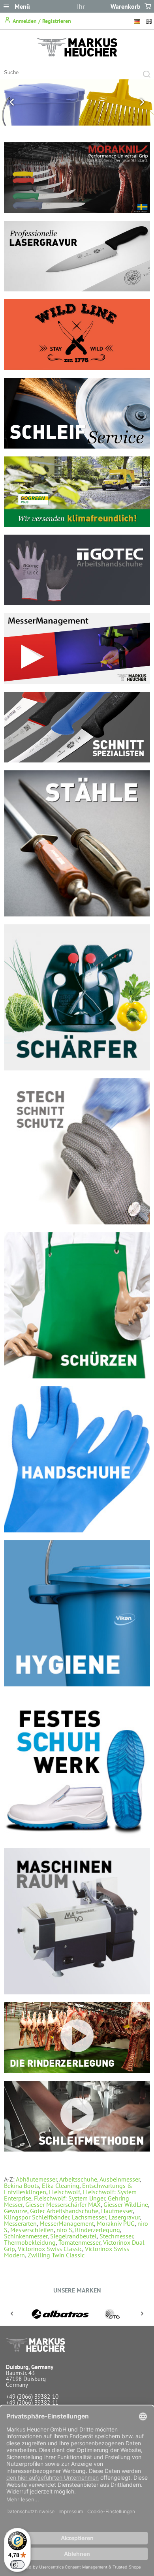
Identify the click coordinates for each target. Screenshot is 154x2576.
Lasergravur (124, 2217)
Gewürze (16, 2211)
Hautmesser (117, 2211)
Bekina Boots (22, 2185)
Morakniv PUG (116, 2223)
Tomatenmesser (79, 2242)
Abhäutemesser (36, 2179)
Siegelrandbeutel (73, 2236)
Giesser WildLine (126, 2204)
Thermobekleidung (30, 2242)
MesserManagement (67, 2223)
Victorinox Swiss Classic (50, 2249)
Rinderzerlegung (98, 2230)
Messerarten (20, 2223)
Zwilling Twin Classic (56, 2255)
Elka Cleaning (61, 2185)
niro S (64, 2230)
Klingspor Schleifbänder (37, 2217)
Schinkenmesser (26, 2236)
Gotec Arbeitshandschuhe (64, 2211)
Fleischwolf (65, 2192)
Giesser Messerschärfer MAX (63, 2204)
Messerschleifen (32, 2230)
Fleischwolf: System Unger (69, 2198)
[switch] (17, 2565)
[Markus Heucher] (77, 54)
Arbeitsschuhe (78, 2179)
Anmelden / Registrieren (41, 21)
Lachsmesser (89, 2217)
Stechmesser (116, 2236)
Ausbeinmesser (120, 2179)
